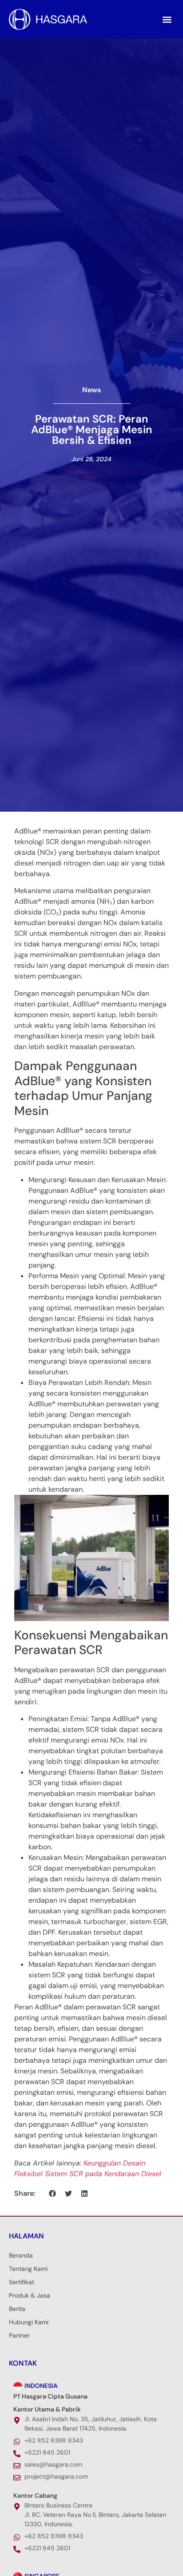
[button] (167, 19)
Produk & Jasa (30, 2295)
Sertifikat (22, 2282)
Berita (17, 2309)
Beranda (21, 2255)
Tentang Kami (28, 2269)
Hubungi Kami (29, 2322)
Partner (19, 2335)
